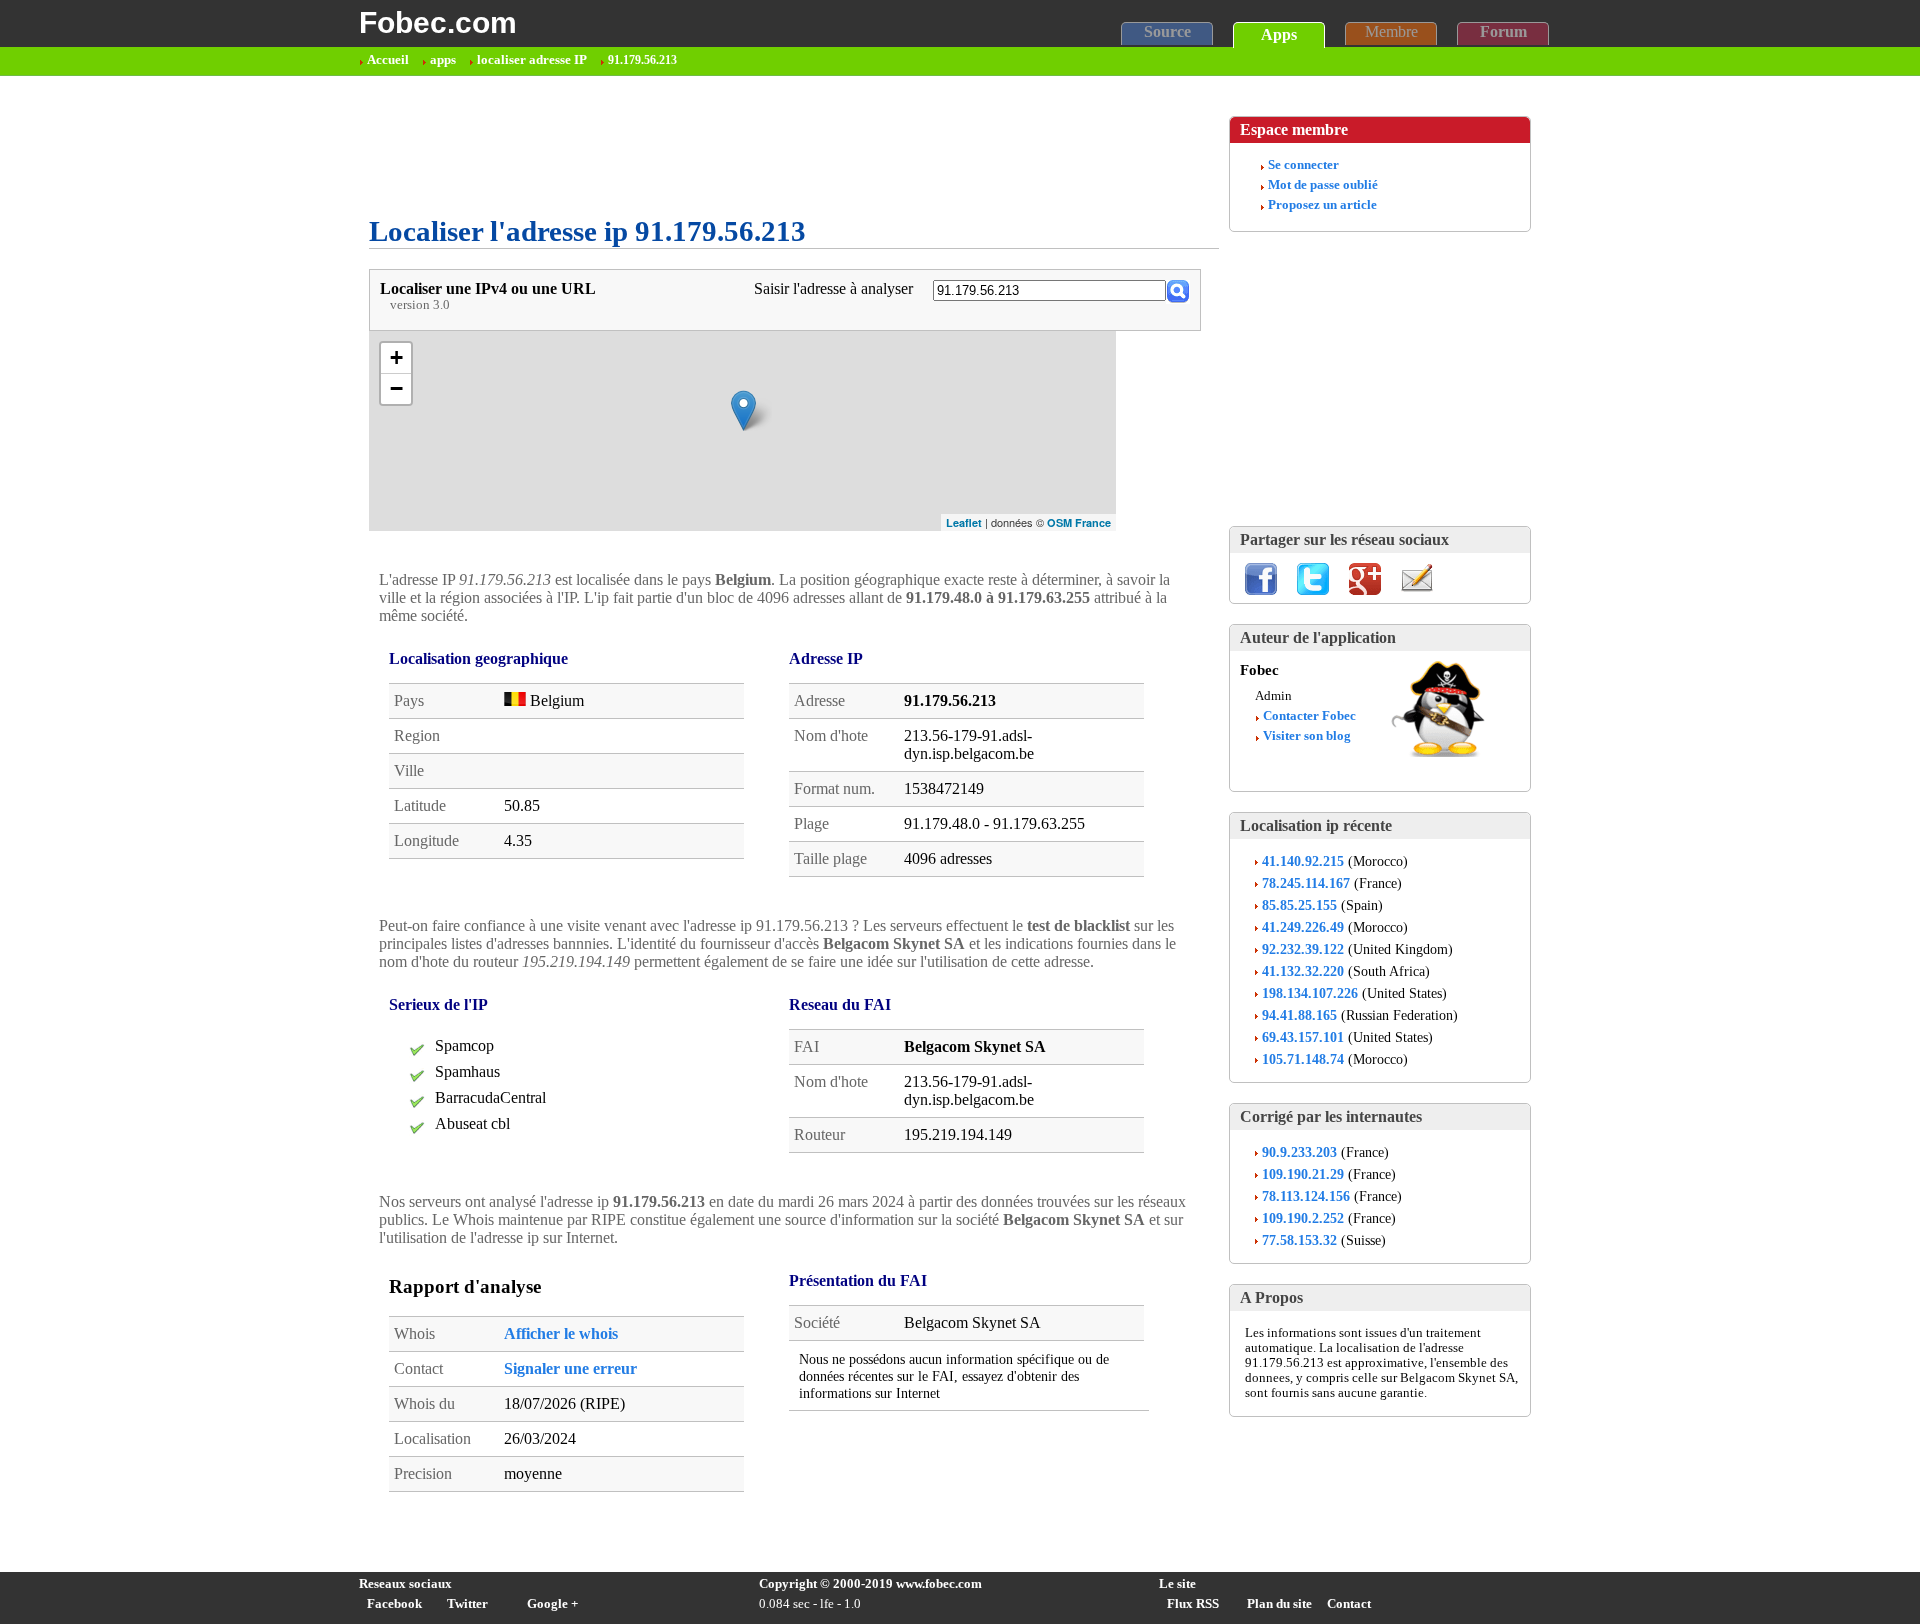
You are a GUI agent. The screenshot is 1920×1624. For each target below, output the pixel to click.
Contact (1349, 1604)
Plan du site (1279, 1604)
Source (1167, 31)
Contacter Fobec (1309, 716)
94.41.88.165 (1299, 1015)
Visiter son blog (1307, 736)
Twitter (467, 1604)
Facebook (394, 1604)
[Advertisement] (733, 146)
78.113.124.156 (1306, 1196)
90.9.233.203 (1299, 1152)
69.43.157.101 (1303, 1037)
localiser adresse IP (532, 60)
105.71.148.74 (1303, 1059)
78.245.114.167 (1306, 883)
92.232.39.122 (1303, 949)
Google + (552, 1604)
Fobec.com (438, 22)
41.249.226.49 (1303, 927)
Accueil (388, 60)
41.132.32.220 (1303, 971)
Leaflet (964, 522)
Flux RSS (1193, 1604)
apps (443, 60)
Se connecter (1303, 165)
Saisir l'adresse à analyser (833, 288)
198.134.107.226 (1310, 993)
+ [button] (396, 357)
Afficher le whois (561, 1333)
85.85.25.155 (1299, 905)
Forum (1503, 31)
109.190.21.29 (1303, 1174)
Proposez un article (1322, 205)
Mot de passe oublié (1323, 185)
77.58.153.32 (1299, 1240)
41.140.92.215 (1303, 861)
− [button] (396, 388)
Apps (1279, 34)
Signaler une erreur (570, 1368)
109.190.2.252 (1303, 1218)
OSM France (1079, 522)
